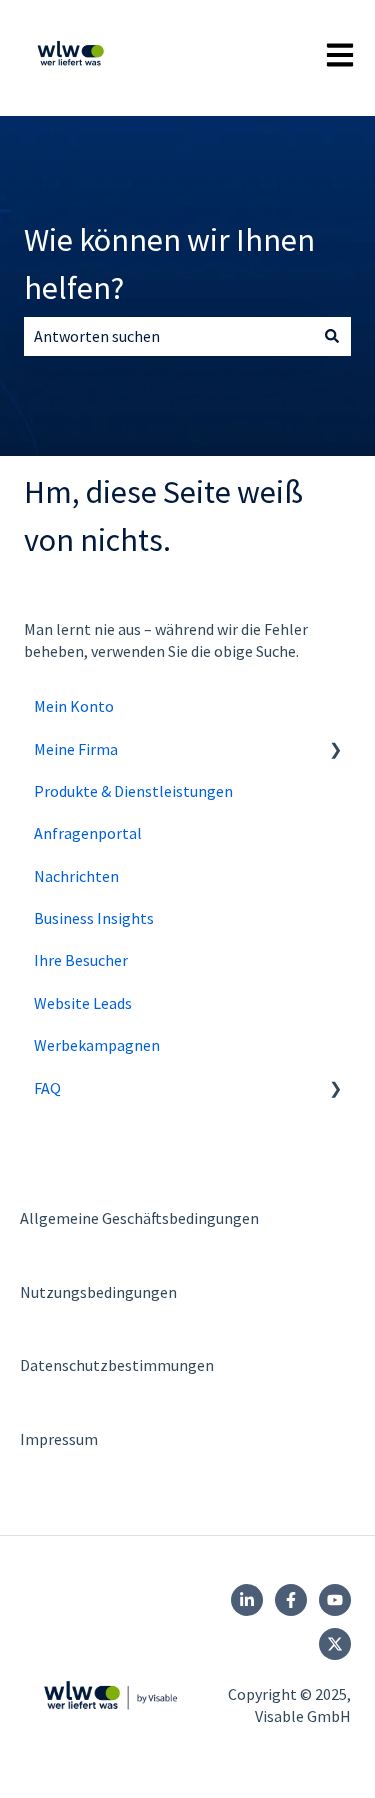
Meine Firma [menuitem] (76, 749)
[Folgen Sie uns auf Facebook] (291, 1600)
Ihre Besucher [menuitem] (81, 960)
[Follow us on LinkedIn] (247, 1600)
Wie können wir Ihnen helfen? (169, 264)
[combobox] (168, 336)
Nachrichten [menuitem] (76, 876)
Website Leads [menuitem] (83, 1003)
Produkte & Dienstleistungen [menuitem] (133, 791)
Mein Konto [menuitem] (74, 706)
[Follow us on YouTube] (335, 1600)
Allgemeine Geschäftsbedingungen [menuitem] (139, 1218)
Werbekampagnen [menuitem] (97, 1045)
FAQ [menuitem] (47, 1088)
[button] (335, 750)
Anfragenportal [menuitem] (88, 833)
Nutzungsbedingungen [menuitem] (98, 1292)
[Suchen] (332, 336)
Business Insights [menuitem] (94, 918)
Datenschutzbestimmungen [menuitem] (117, 1365)
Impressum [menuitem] (59, 1439)
